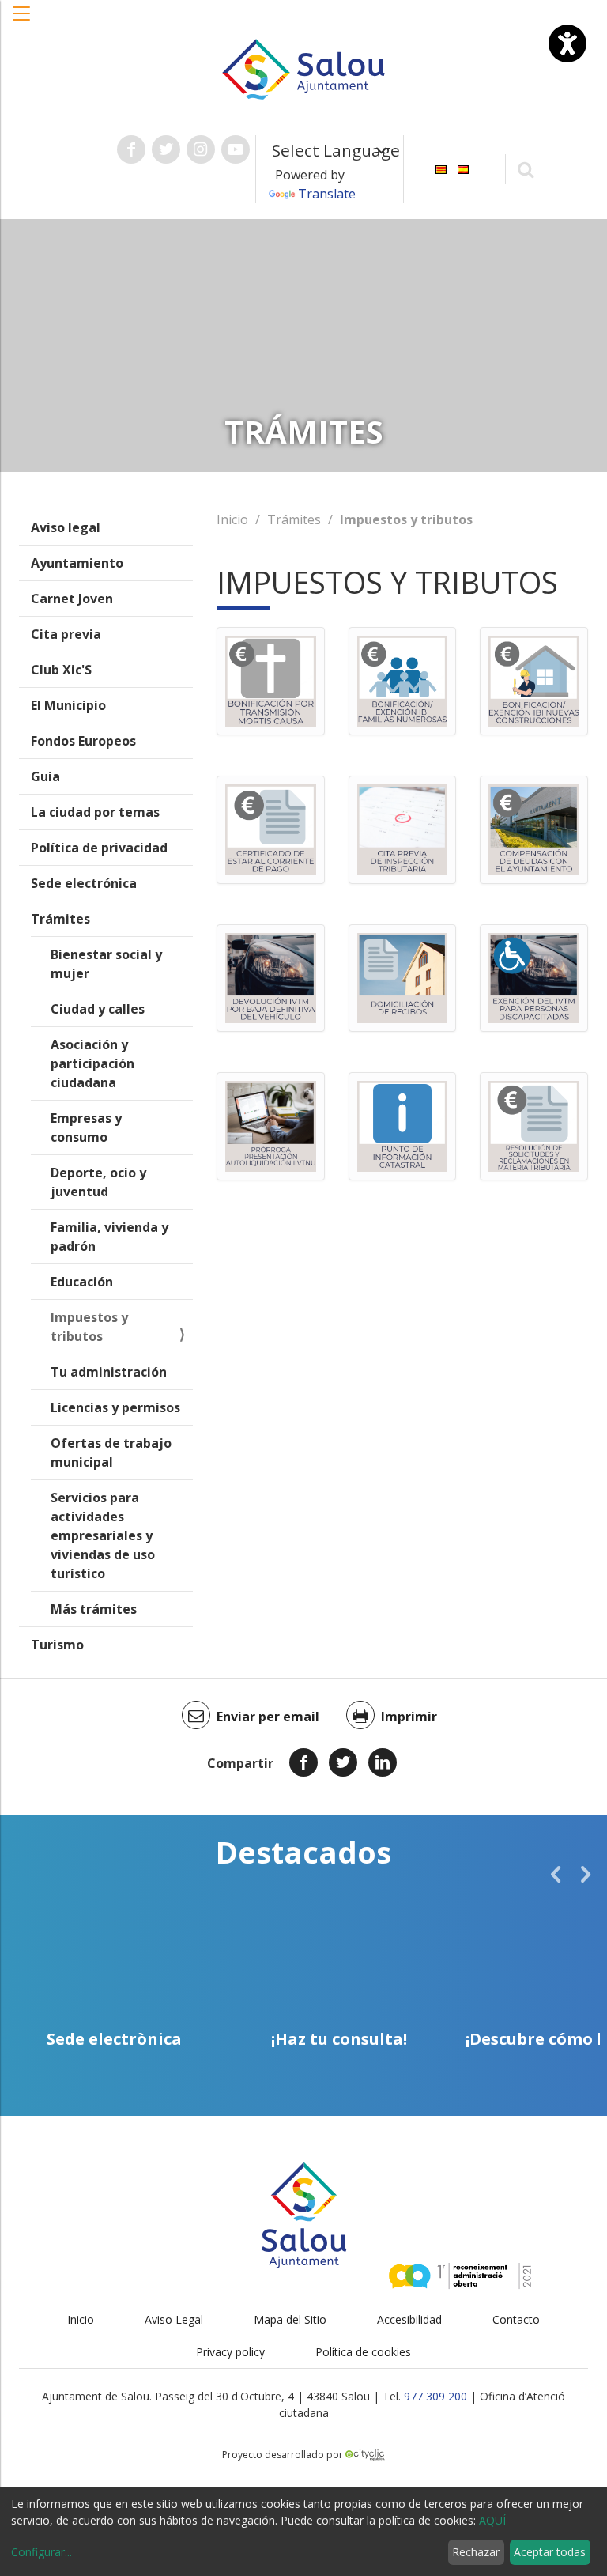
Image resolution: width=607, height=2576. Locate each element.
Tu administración (109, 1372)
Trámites (60, 919)
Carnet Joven (72, 599)
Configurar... (41, 2552)
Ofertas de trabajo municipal (111, 1452)
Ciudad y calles (98, 1009)
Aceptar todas (550, 2552)
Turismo (57, 1645)
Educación (82, 1282)
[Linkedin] (383, 1762)
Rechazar (476, 2552)
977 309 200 (435, 2396)
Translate (327, 194)
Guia (45, 776)
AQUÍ (492, 2520)
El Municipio (68, 705)
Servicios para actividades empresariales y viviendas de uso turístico (103, 1535)
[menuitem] (441, 168)
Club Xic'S (61, 670)
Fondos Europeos (83, 741)
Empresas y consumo (86, 1127)
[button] (22, 21)
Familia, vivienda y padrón (109, 1237)
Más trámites (94, 1609)
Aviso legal (66, 527)
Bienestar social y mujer (106, 964)
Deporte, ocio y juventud (98, 1182)
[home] (303, 68)
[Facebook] (303, 1762)
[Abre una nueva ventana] (131, 149)
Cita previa (66, 634)
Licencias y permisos (115, 1407)
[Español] (463, 168)
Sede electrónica (84, 883)
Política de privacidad (99, 848)
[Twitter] (343, 1762)
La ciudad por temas (95, 812)
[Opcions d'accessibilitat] (567, 43)
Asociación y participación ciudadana (92, 1063)
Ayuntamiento (77, 563)
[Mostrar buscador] (526, 169)
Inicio (232, 519)
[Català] (441, 168)
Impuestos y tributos (89, 1327)
